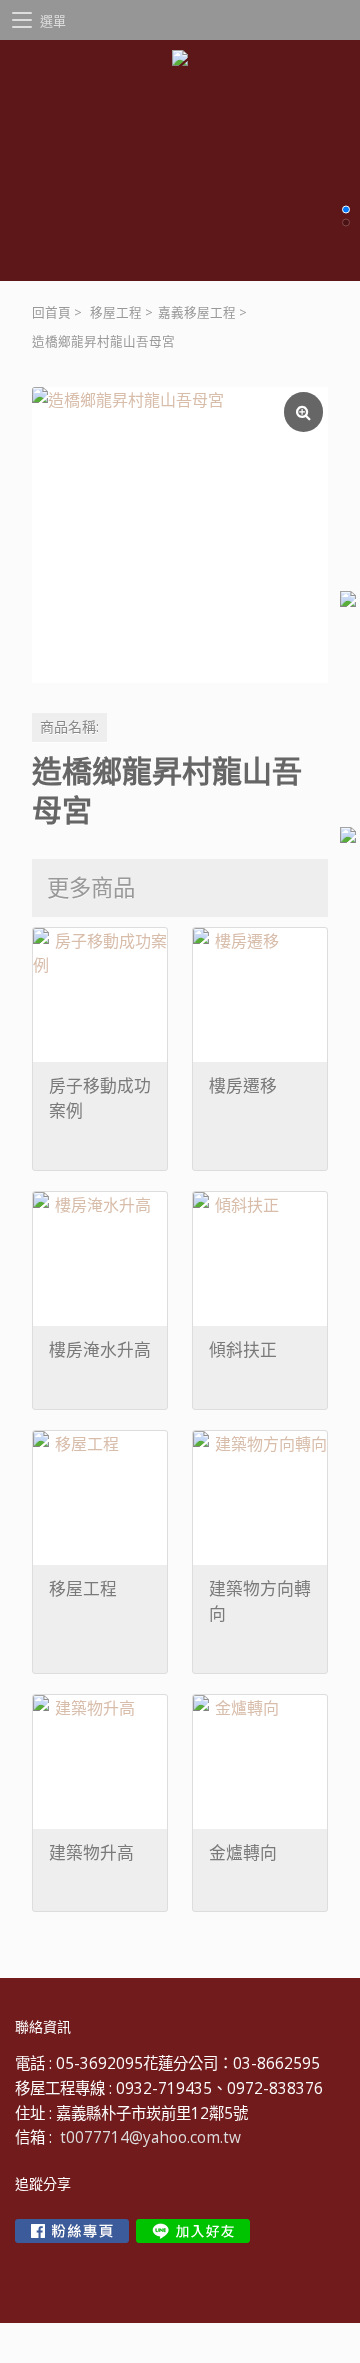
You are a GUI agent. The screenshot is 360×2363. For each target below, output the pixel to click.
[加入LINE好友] (193, 2231)
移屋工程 (116, 312)
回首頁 (51, 312)
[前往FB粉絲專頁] (72, 2231)
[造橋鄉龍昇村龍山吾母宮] (180, 535)
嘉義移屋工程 (197, 312)
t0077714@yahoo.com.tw (150, 2137)
